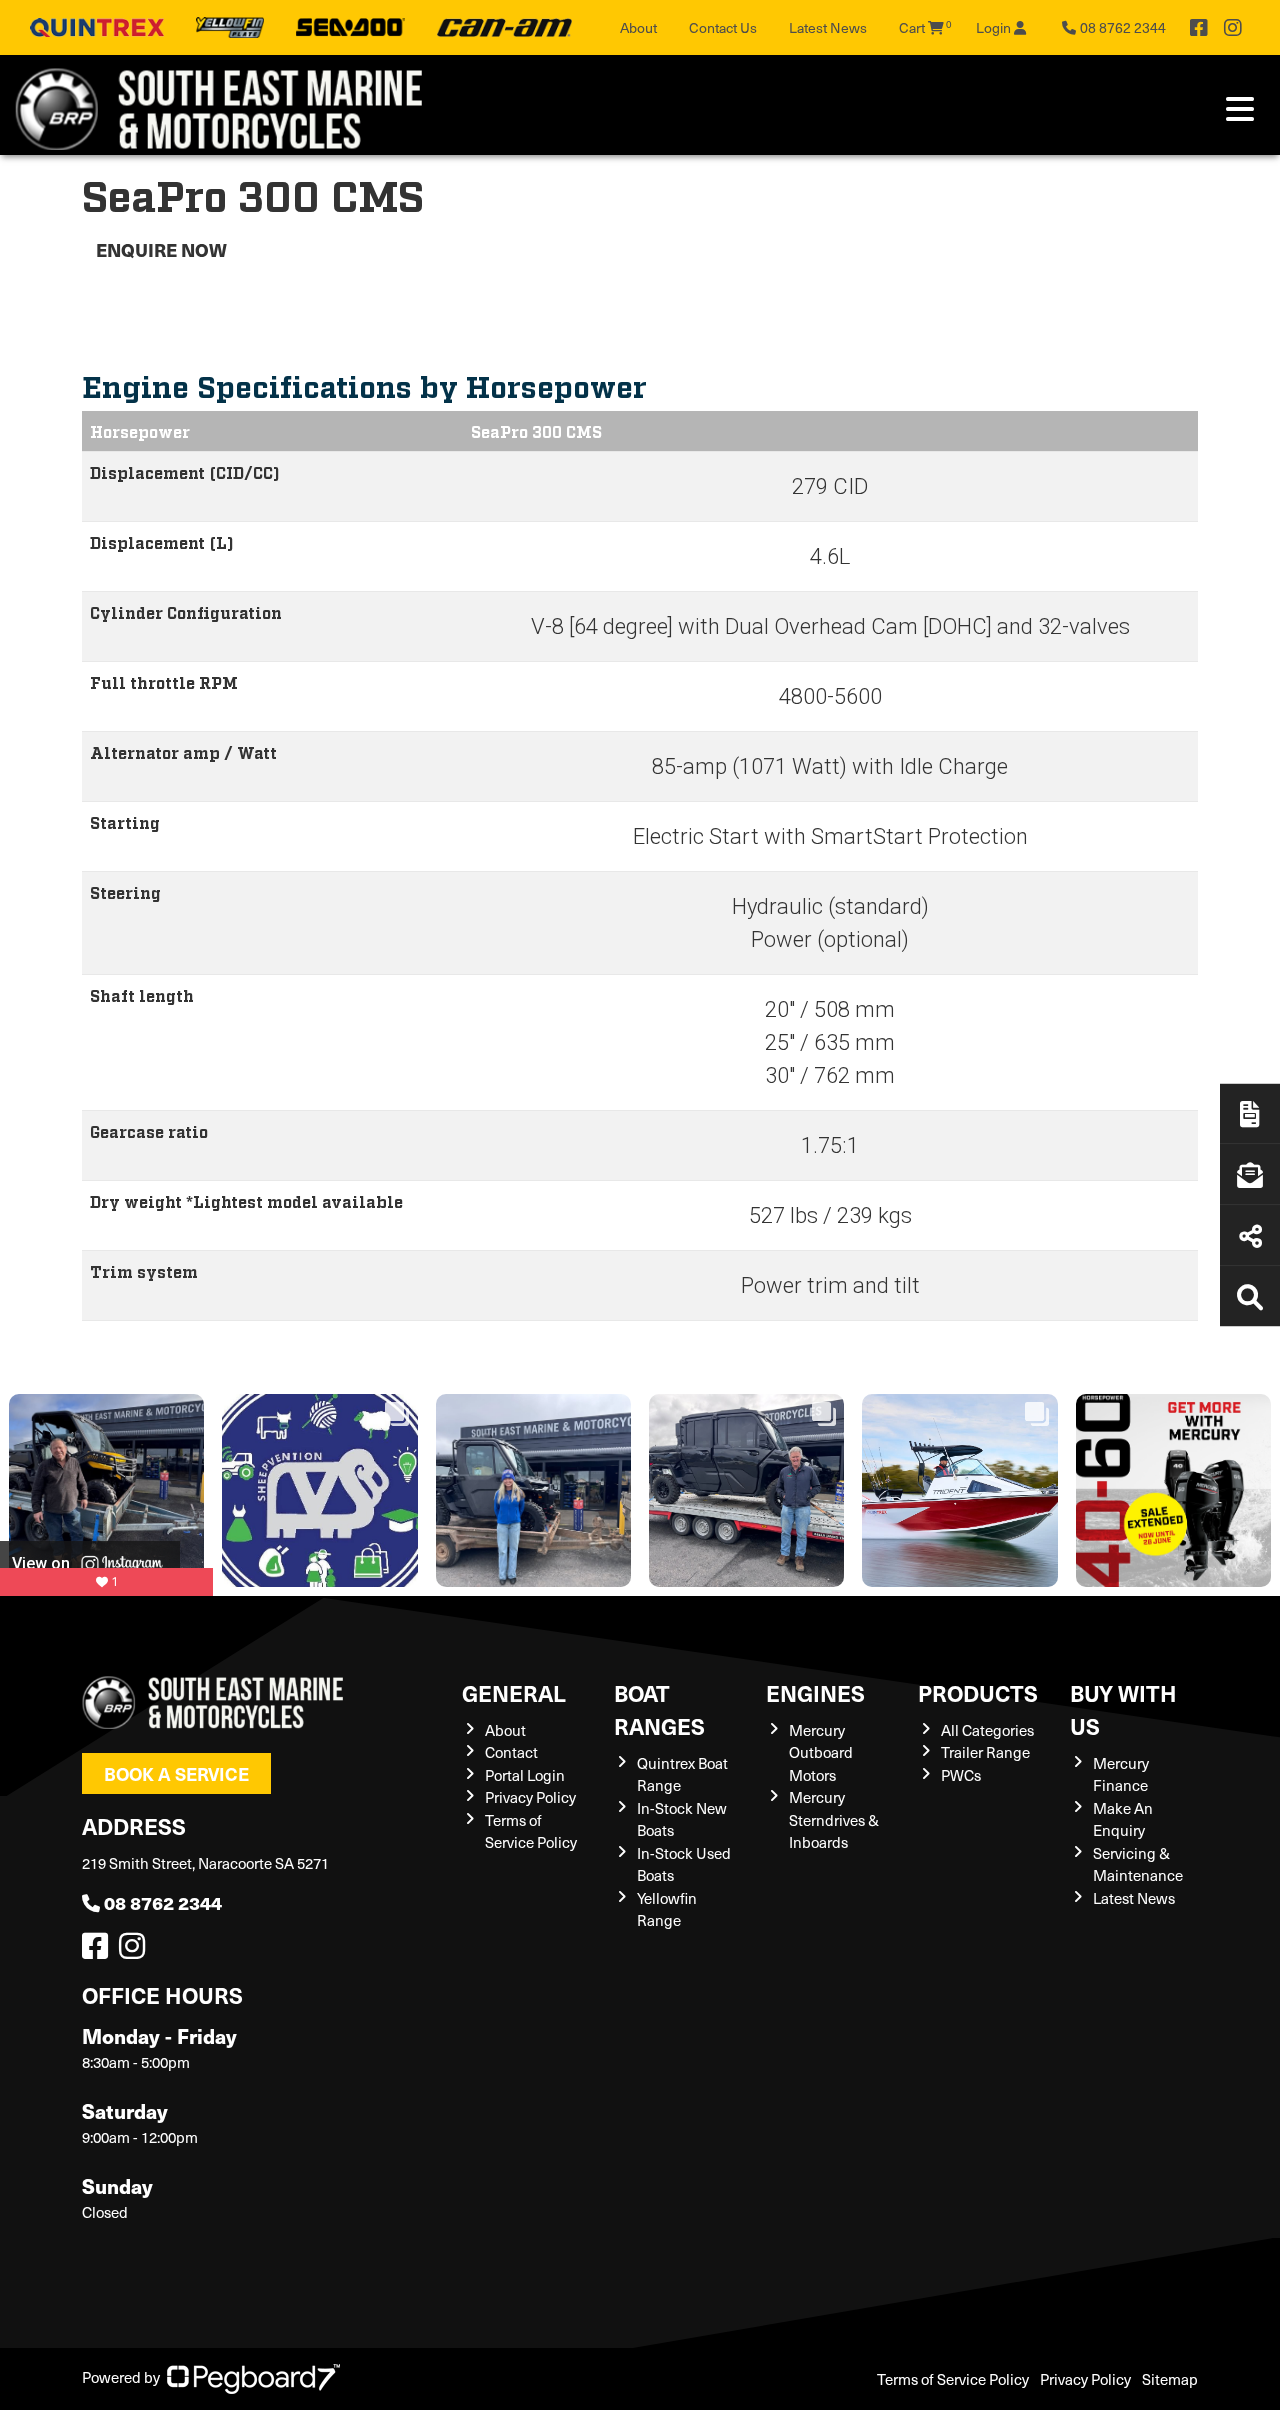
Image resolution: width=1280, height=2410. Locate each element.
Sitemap (1170, 2379)
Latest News (828, 27)
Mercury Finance (1121, 1774)
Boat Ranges (659, 1709)
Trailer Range (985, 1752)
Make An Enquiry (1123, 1819)
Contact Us (723, 27)
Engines (815, 1692)
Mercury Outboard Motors (821, 1752)
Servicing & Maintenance (1138, 1864)
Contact (511, 1752)
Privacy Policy (530, 1797)
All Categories (987, 1730)
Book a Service (176, 1773)
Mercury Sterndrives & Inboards (834, 1819)
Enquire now (161, 249)
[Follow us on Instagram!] (136, 1951)
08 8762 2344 (163, 1902)
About (638, 27)
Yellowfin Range (667, 1909)
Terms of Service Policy (531, 1831)
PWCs (961, 1775)
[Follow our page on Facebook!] (1199, 28)
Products (978, 1692)
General (514, 1692)
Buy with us (1123, 1709)
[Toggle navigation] (1240, 109)
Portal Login (525, 1775)
